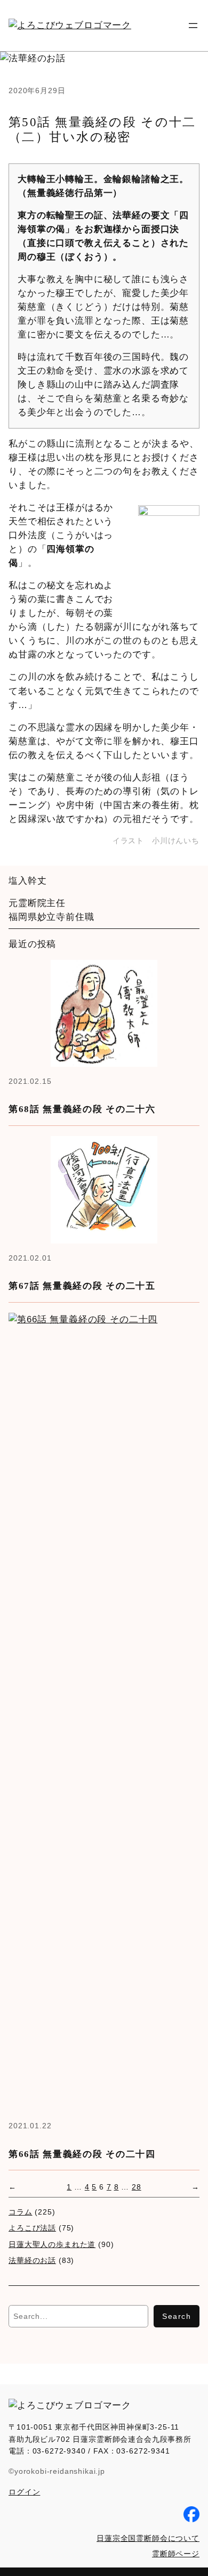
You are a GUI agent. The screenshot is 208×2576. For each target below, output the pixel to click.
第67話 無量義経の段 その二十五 (82, 1286)
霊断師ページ (176, 2554)
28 (137, 2187)
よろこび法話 (32, 2228)
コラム (21, 2212)
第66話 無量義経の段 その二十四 (82, 2154)
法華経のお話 (32, 2260)
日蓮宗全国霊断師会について (148, 2538)
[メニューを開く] (193, 26)
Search (177, 2316)
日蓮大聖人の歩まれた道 (52, 2244)
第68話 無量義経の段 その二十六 (82, 1109)
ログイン (24, 2492)
